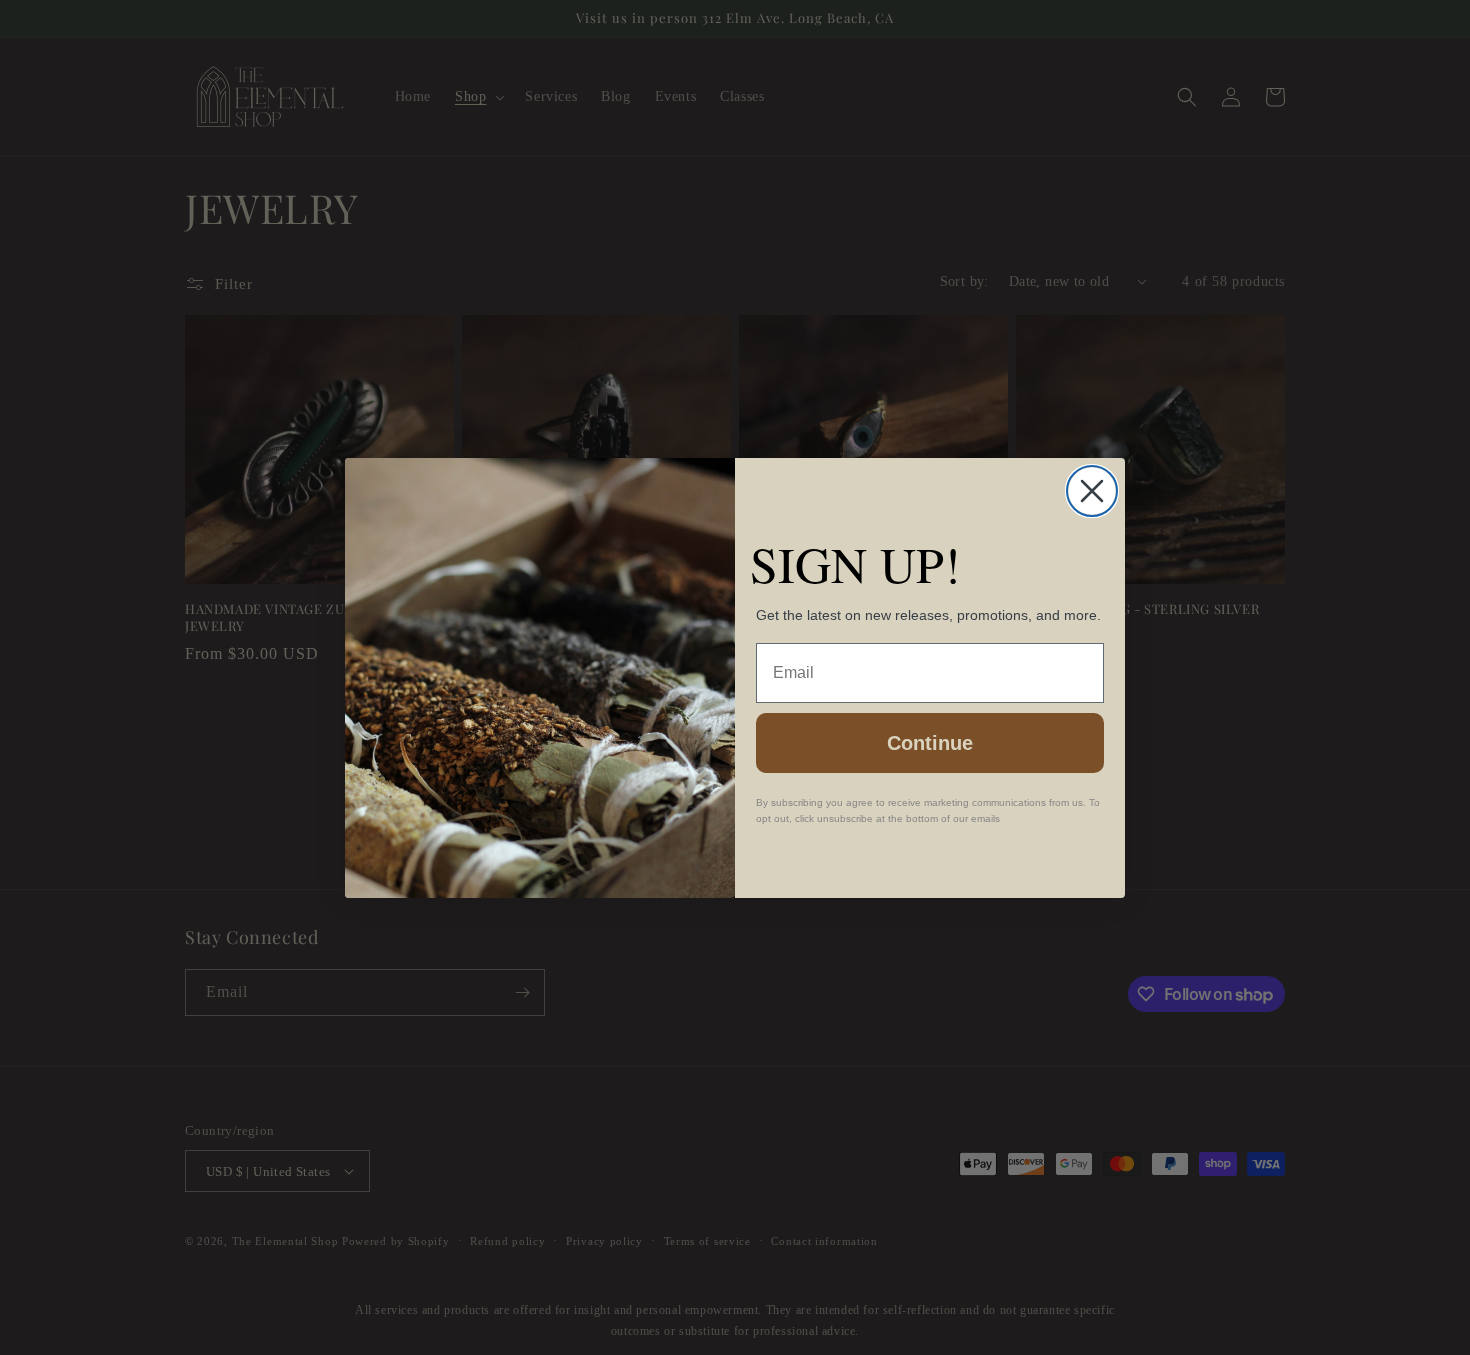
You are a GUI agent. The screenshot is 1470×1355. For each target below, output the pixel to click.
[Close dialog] (1092, 491)
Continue (930, 743)
